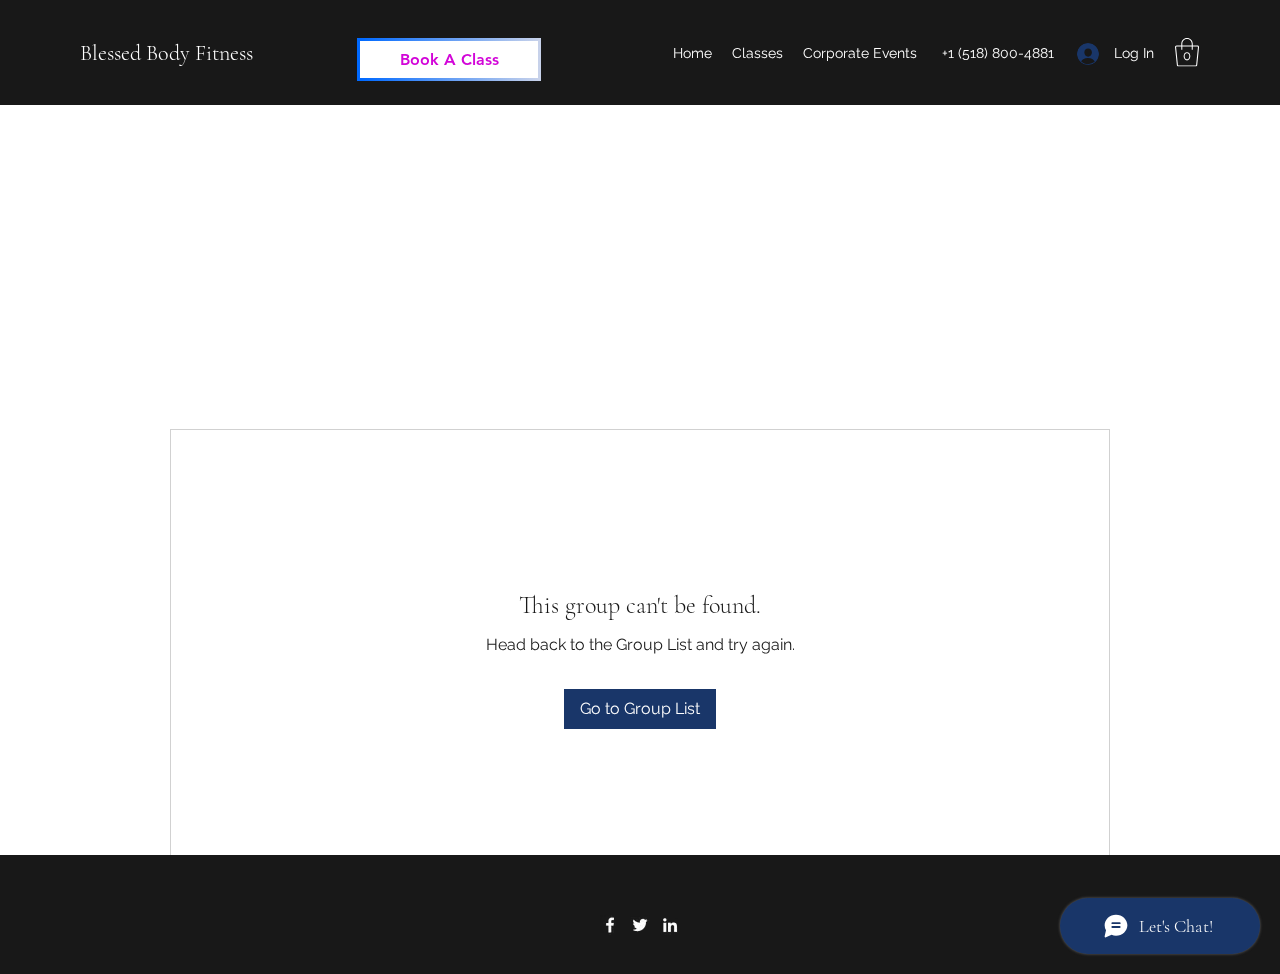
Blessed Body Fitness (166, 53)
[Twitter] (640, 925)
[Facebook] (610, 925)
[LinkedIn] (670, 925)
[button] (1187, 52)
